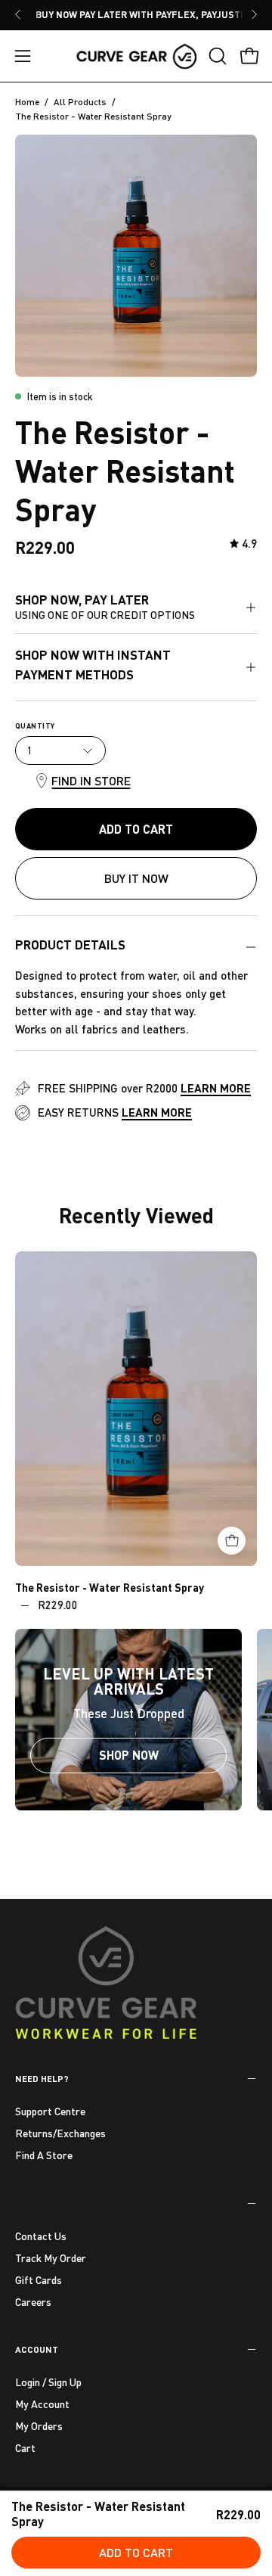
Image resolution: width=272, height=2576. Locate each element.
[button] (216, 56)
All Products (80, 102)
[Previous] (18, 14)
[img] (243, 544)
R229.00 (58, 1605)
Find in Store (91, 780)
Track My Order (51, 2258)
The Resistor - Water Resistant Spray (110, 1587)
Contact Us (41, 2236)
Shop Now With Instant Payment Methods (93, 665)
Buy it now (136, 878)
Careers (33, 2301)
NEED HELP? (42, 2078)
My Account (42, 2404)
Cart (25, 2448)
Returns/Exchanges (60, 2133)
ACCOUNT (37, 2349)
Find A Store (44, 2155)
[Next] (254, 14)
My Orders (39, 2426)
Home (27, 102)
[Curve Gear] (136, 56)
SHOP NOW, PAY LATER (105, 606)
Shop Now (129, 1755)
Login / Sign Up (48, 2382)
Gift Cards (39, 2279)
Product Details (70, 945)
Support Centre (50, 2111)
